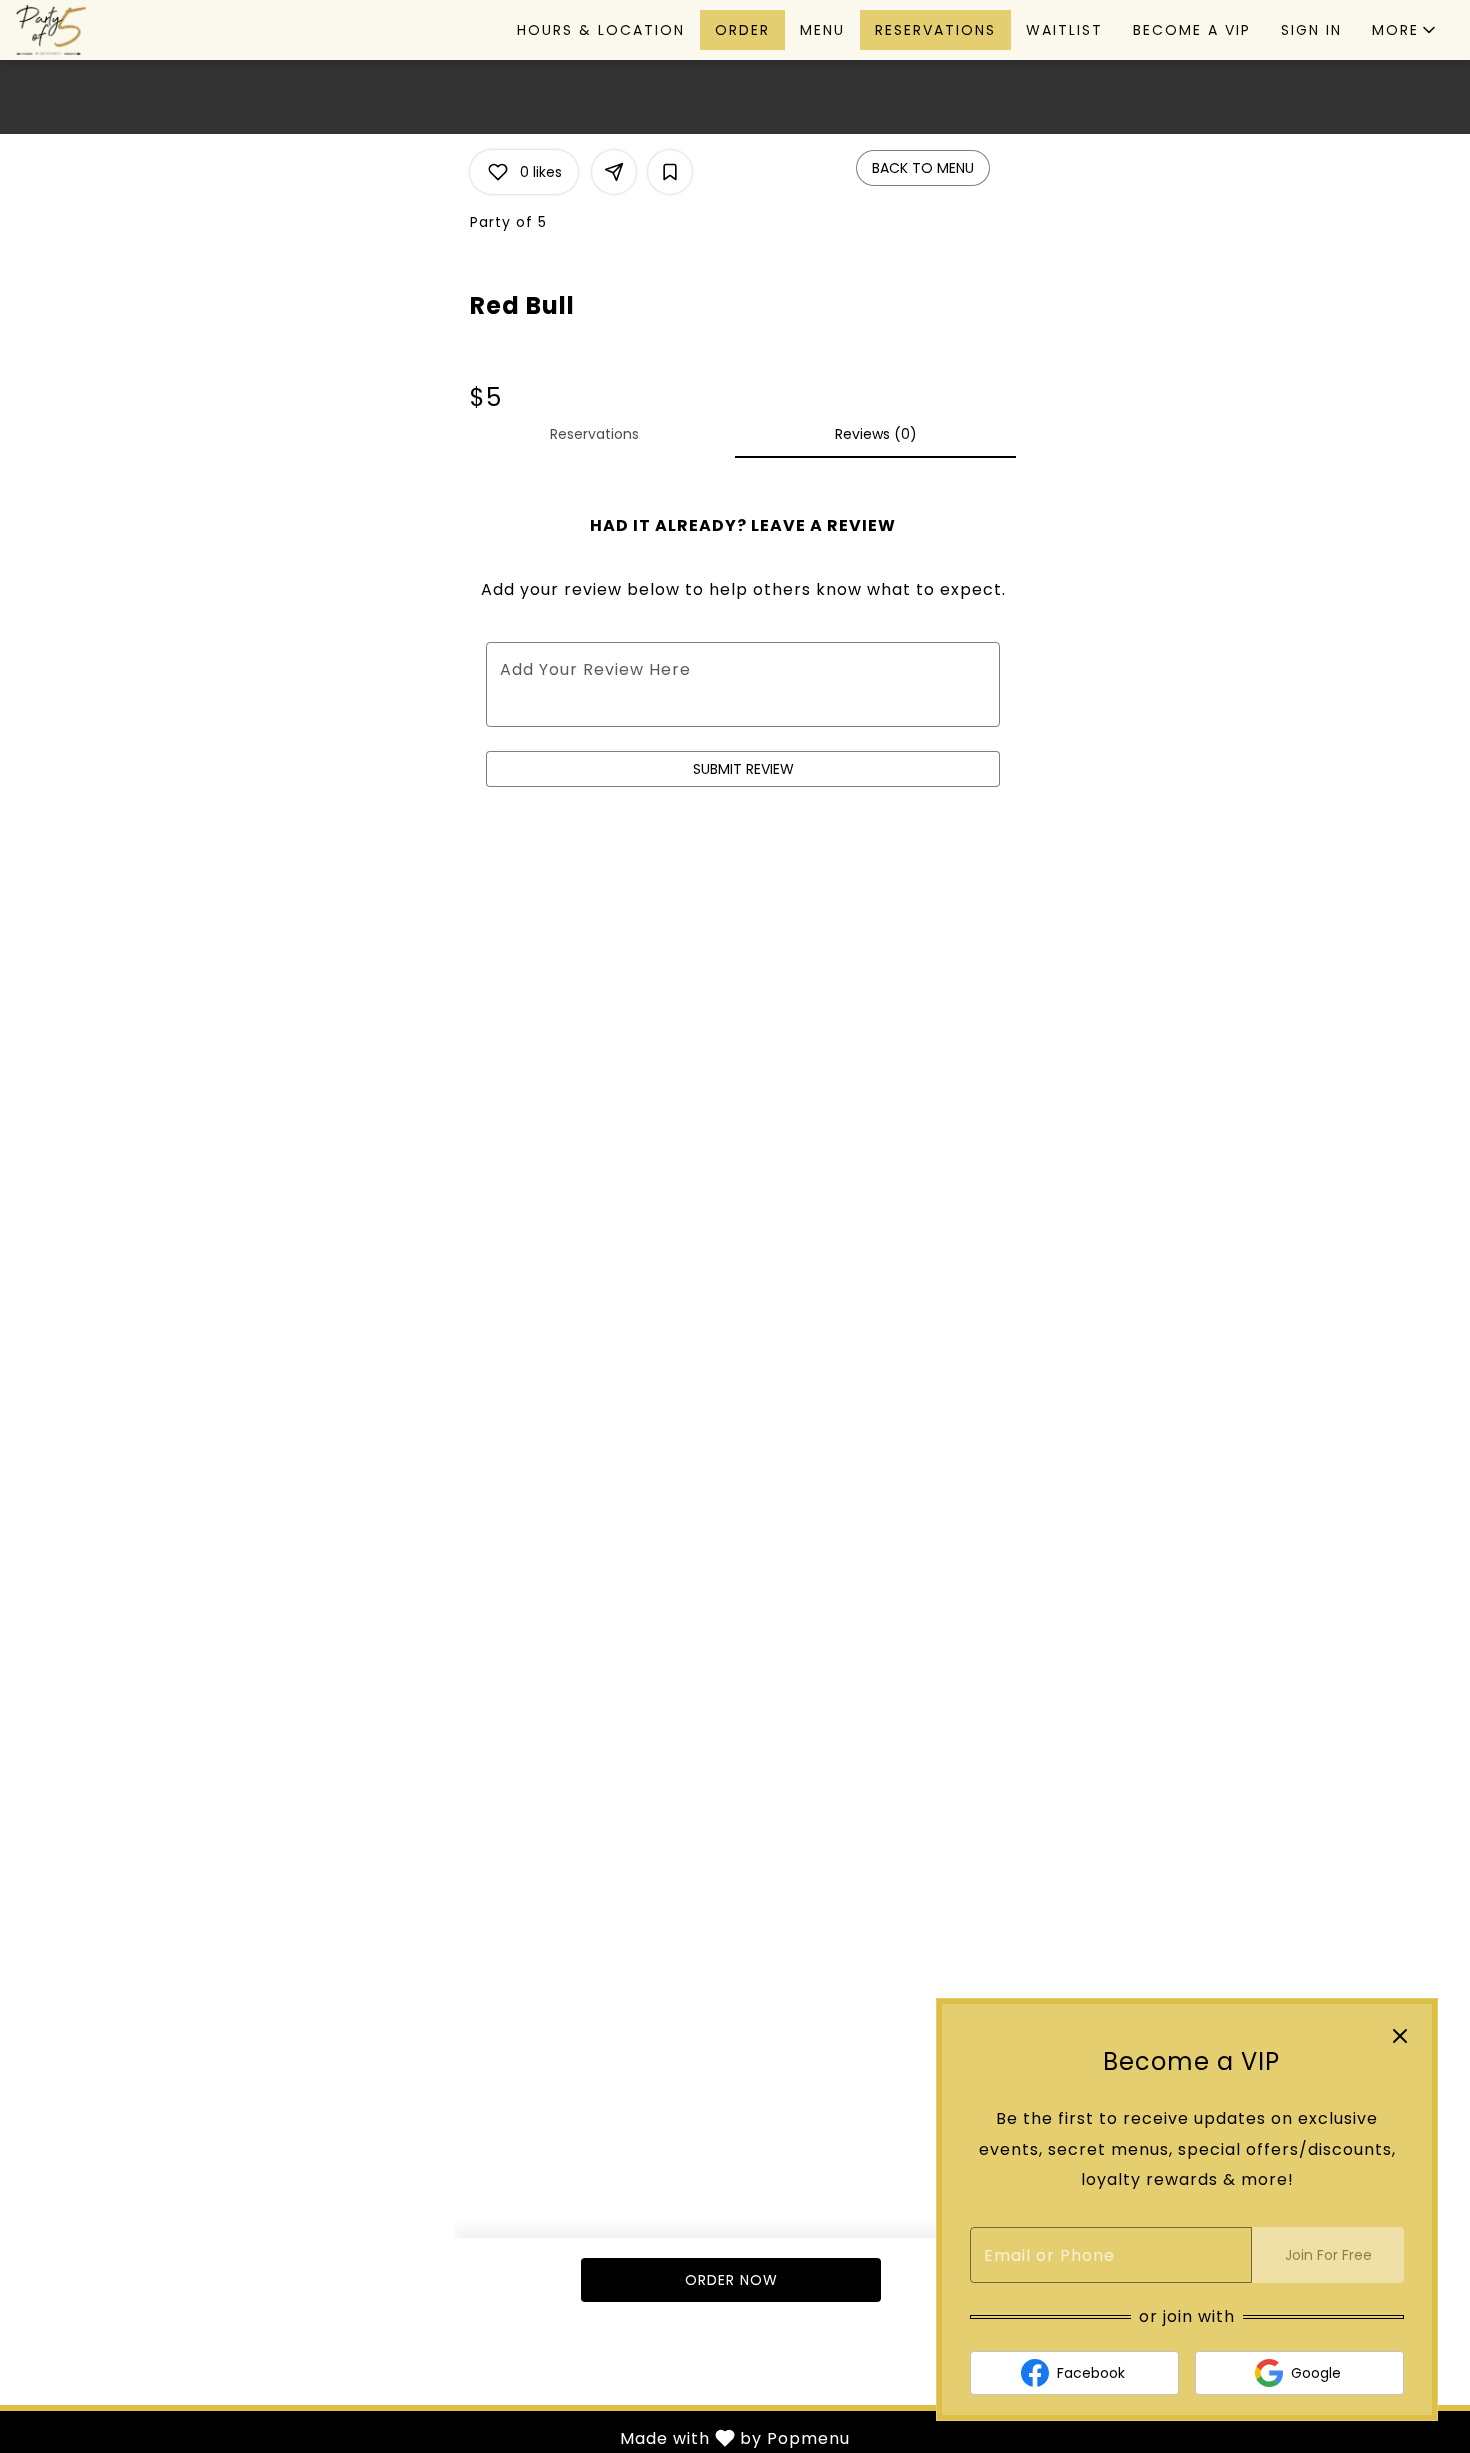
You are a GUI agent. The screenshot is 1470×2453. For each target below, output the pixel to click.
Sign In (1311, 30)
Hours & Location (601, 30)
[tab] (594, 434)
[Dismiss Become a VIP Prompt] (1400, 2036)
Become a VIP (1192, 30)
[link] (730, 2280)
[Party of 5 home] (106, 30)
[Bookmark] (670, 172)
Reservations (935, 30)
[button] (1405, 30)
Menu (822, 30)
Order (742, 30)
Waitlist (1064, 30)
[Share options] (614, 172)
